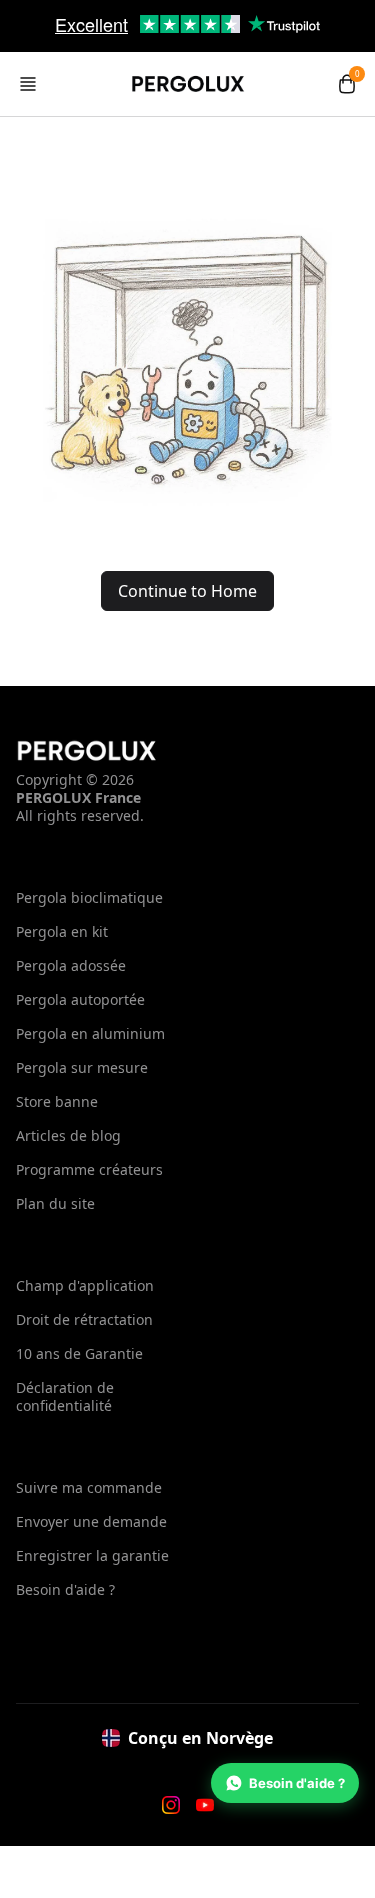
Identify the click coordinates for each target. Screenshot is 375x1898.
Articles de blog (68, 1135)
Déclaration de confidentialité (65, 1396)
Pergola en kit (62, 931)
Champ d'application (85, 1285)
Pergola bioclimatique (89, 897)
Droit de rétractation (84, 1319)
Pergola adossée (71, 965)
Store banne (57, 1101)
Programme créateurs (89, 1169)
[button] (28, 84)
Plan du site (55, 1203)
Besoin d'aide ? (65, 1589)
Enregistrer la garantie (92, 1555)
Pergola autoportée (80, 999)
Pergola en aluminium (90, 1033)
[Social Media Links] (171, 1805)
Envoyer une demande (91, 1521)
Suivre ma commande (89, 1487)
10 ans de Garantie (79, 1353)
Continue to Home (187, 591)
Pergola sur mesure (82, 1067)
